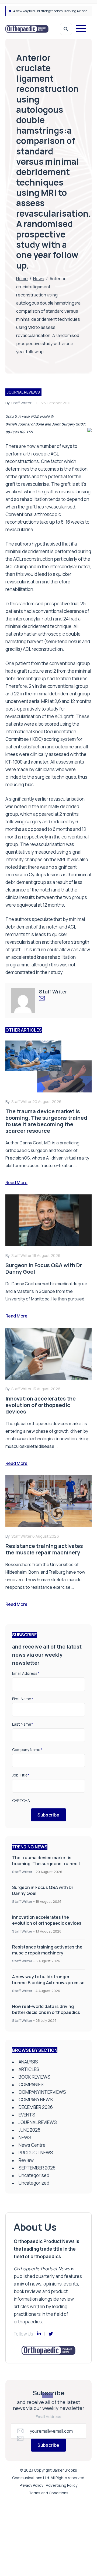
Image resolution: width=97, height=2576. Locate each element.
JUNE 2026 (30, 2130)
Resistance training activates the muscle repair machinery (47, 1950)
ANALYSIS (28, 2062)
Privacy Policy (31, 2485)
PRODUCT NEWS (36, 2153)
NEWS (25, 2137)
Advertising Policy (62, 2485)
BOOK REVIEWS (34, 2077)
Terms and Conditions (49, 2493)
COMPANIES (31, 2084)
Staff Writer (21, 403)
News (39, 279)
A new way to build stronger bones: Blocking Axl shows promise (48, 1980)
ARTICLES (29, 2069)
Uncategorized (34, 2183)
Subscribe (48, 1815)
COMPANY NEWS (36, 2100)
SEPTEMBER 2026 (37, 2168)
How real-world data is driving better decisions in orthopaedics (46, 2009)
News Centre (32, 2145)
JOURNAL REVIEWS (23, 392)
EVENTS (27, 2115)
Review (26, 2160)
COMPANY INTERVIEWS (42, 2092)
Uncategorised (34, 2175)
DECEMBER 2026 (36, 2107)
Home (22, 279)
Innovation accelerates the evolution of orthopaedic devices (47, 1920)
